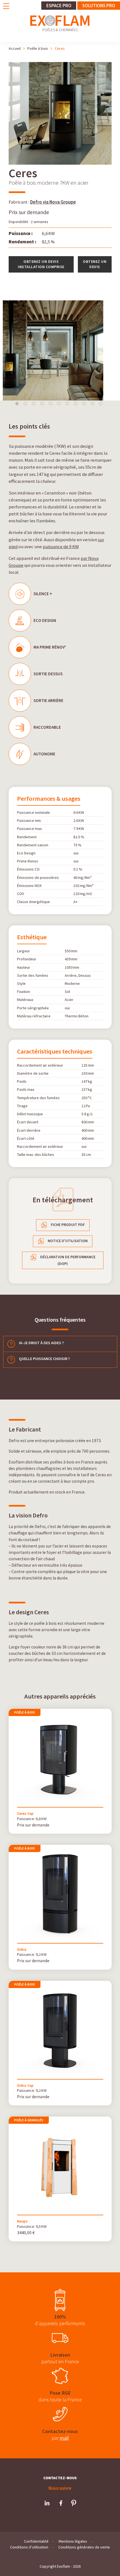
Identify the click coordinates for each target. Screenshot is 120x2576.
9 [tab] (84, 404)
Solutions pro (99, 6)
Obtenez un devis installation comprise (41, 264)
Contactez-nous (60, 2478)
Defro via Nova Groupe (53, 202)
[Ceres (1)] (60, 350)
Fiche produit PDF (68, 1225)
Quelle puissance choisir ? (44, 1359)
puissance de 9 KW (61, 547)
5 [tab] (51, 404)
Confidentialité (36, 2541)
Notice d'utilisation (68, 1241)
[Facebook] (61, 2503)
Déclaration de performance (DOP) (68, 1260)
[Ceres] (60, 163)
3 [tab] (34, 404)
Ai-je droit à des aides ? (41, 1343)
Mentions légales (73, 2541)
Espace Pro (59, 6)
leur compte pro (79, 1481)
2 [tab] (25, 404)
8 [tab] (76, 404)
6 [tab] (59, 404)
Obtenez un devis (95, 264)
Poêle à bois (38, 48)
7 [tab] (67, 404)
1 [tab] (17, 404)
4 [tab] (42, 404)
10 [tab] (92, 404)
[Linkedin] (47, 2503)
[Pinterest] (74, 2503)
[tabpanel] (60, 350)
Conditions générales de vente (84, 2547)
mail (64, 2438)
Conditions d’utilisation (29, 2547)
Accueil (15, 48)
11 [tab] (101, 404)
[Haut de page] (105, 2564)
